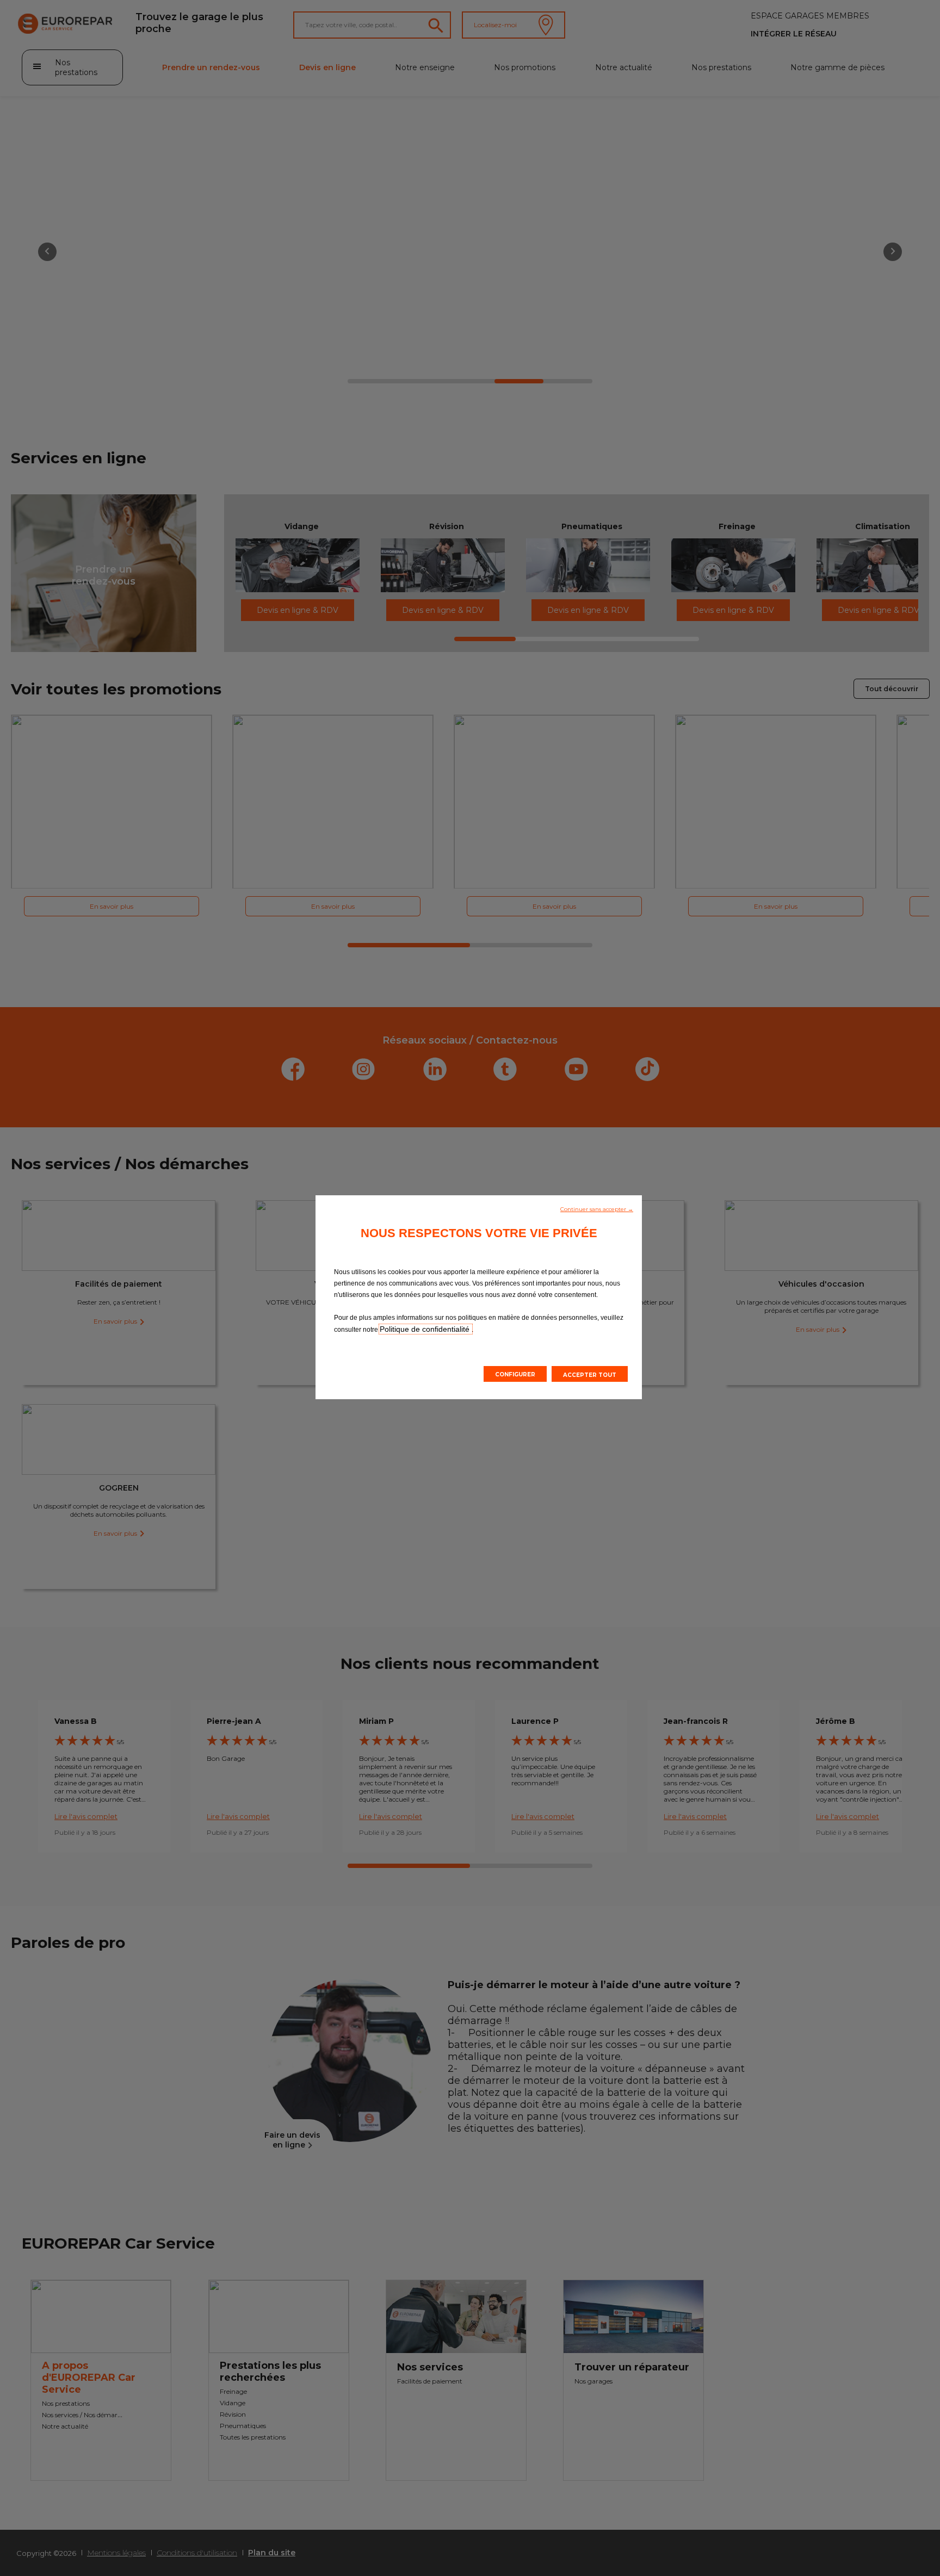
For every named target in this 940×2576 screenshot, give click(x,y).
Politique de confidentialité (426, 1329)
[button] (597, 1208)
